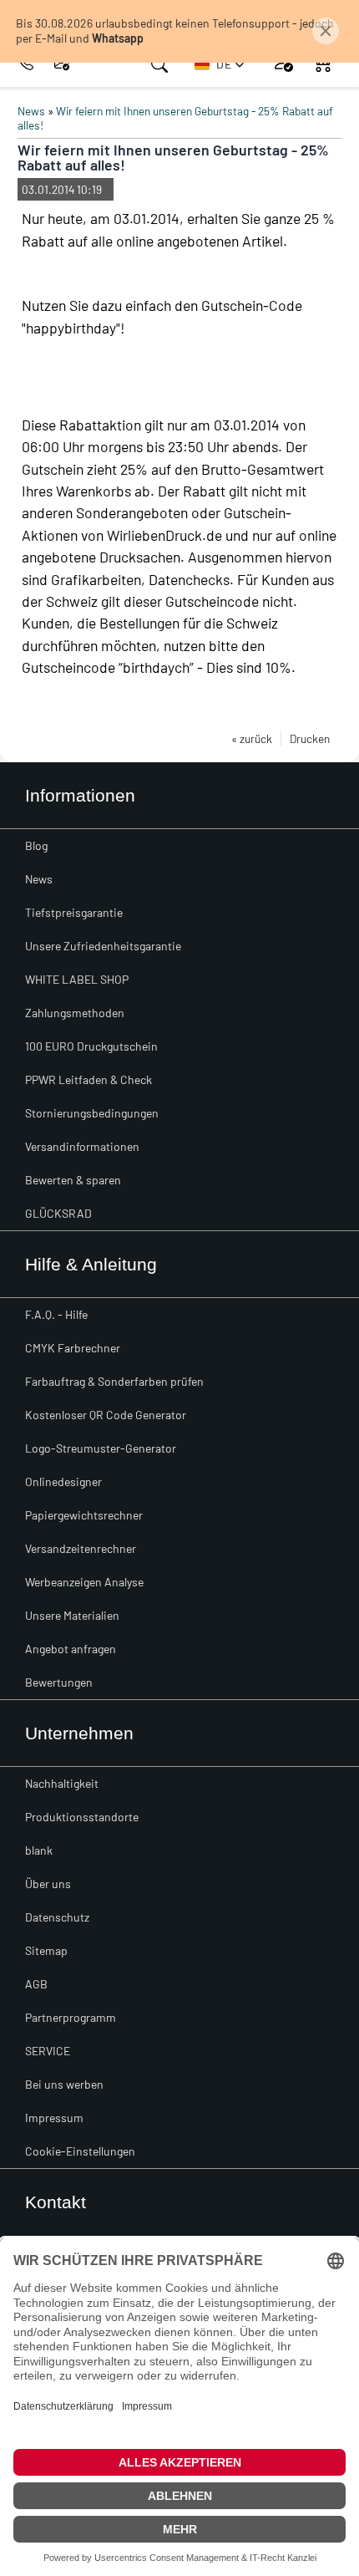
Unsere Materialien (72, 1615)
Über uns (48, 1884)
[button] (220, 64)
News (31, 111)
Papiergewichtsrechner (84, 1515)
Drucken (310, 738)
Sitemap (46, 1950)
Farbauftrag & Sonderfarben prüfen (114, 1381)
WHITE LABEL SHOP (77, 979)
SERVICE (48, 2051)
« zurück (252, 738)
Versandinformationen (82, 1146)
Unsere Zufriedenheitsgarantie (103, 946)
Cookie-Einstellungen (80, 2151)
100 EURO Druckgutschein (91, 1046)
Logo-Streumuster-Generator (101, 1448)
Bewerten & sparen (73, 1180)
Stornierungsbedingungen (92, 1113)
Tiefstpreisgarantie (74, 912)
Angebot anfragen (71, 1649)
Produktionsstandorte (82, 1817)
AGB (36, 1984)
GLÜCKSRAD (58, 1213)
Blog (36, 845)
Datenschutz (57, 1917)
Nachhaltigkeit (62, 1783)
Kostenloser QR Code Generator (106, 1415)
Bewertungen (59, 1682)
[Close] (326, 31)
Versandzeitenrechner (81, 1548)
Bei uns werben (64, 2084)
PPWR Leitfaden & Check (88, 1079)
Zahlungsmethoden (75, 1013)
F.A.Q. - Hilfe (56, 1314)
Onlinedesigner (63, 1481)
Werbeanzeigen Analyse (84, 1582)
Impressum (54, 2118)
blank (39, 1850)
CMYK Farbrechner (73, 1348)
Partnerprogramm (71, 2017)
